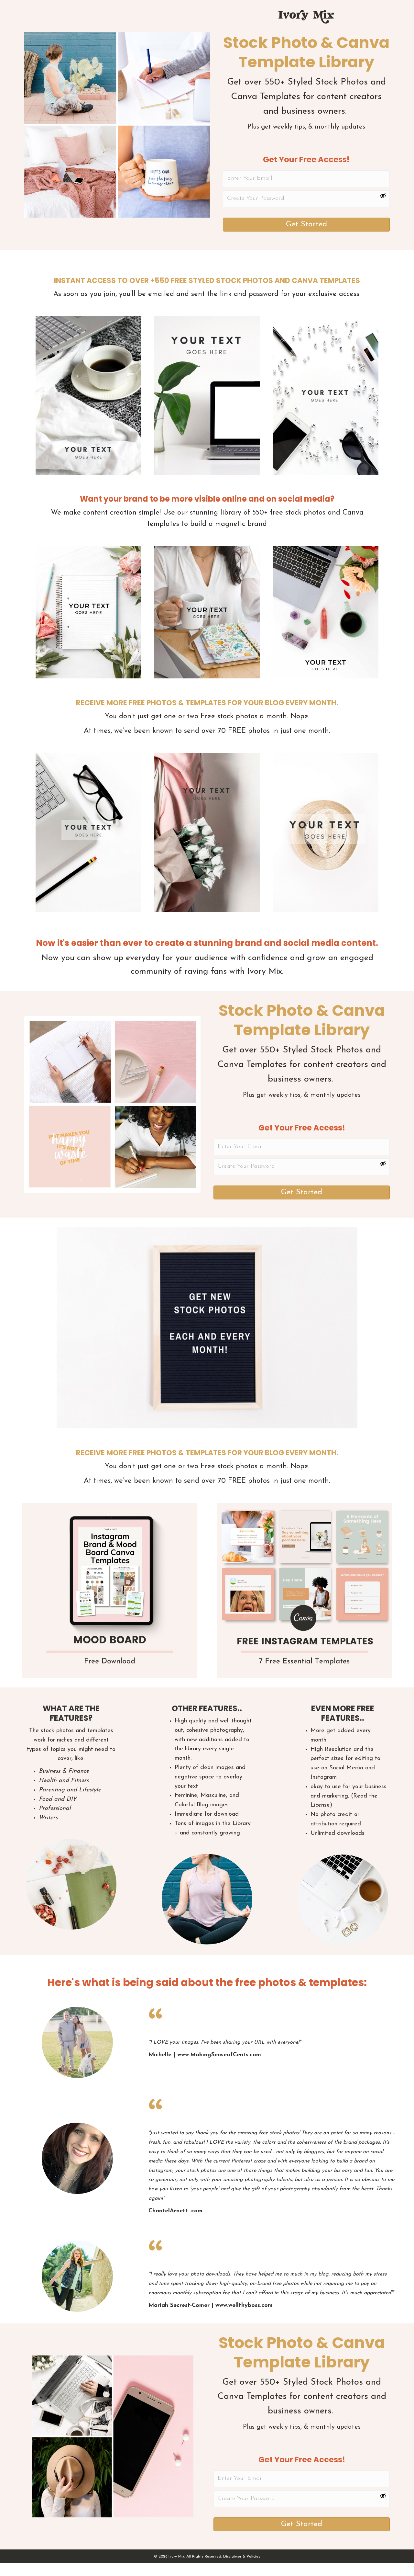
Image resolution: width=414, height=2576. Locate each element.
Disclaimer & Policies (242, 2557)
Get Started (306, 224)
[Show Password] (383, 196)
